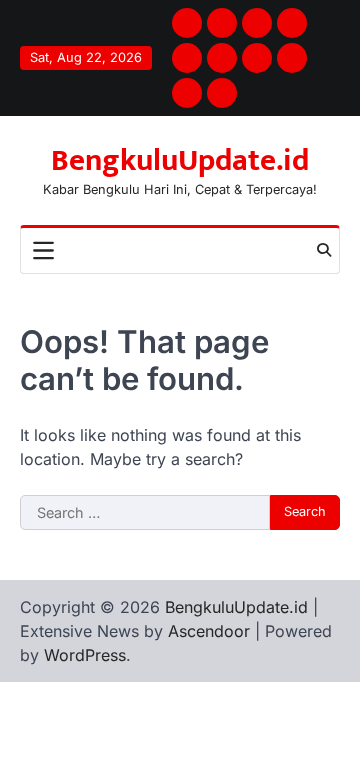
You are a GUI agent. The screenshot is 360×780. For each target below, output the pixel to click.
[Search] (324, 250)
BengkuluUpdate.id (180, 161)
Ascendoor (209, 631)
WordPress (85, 655)
